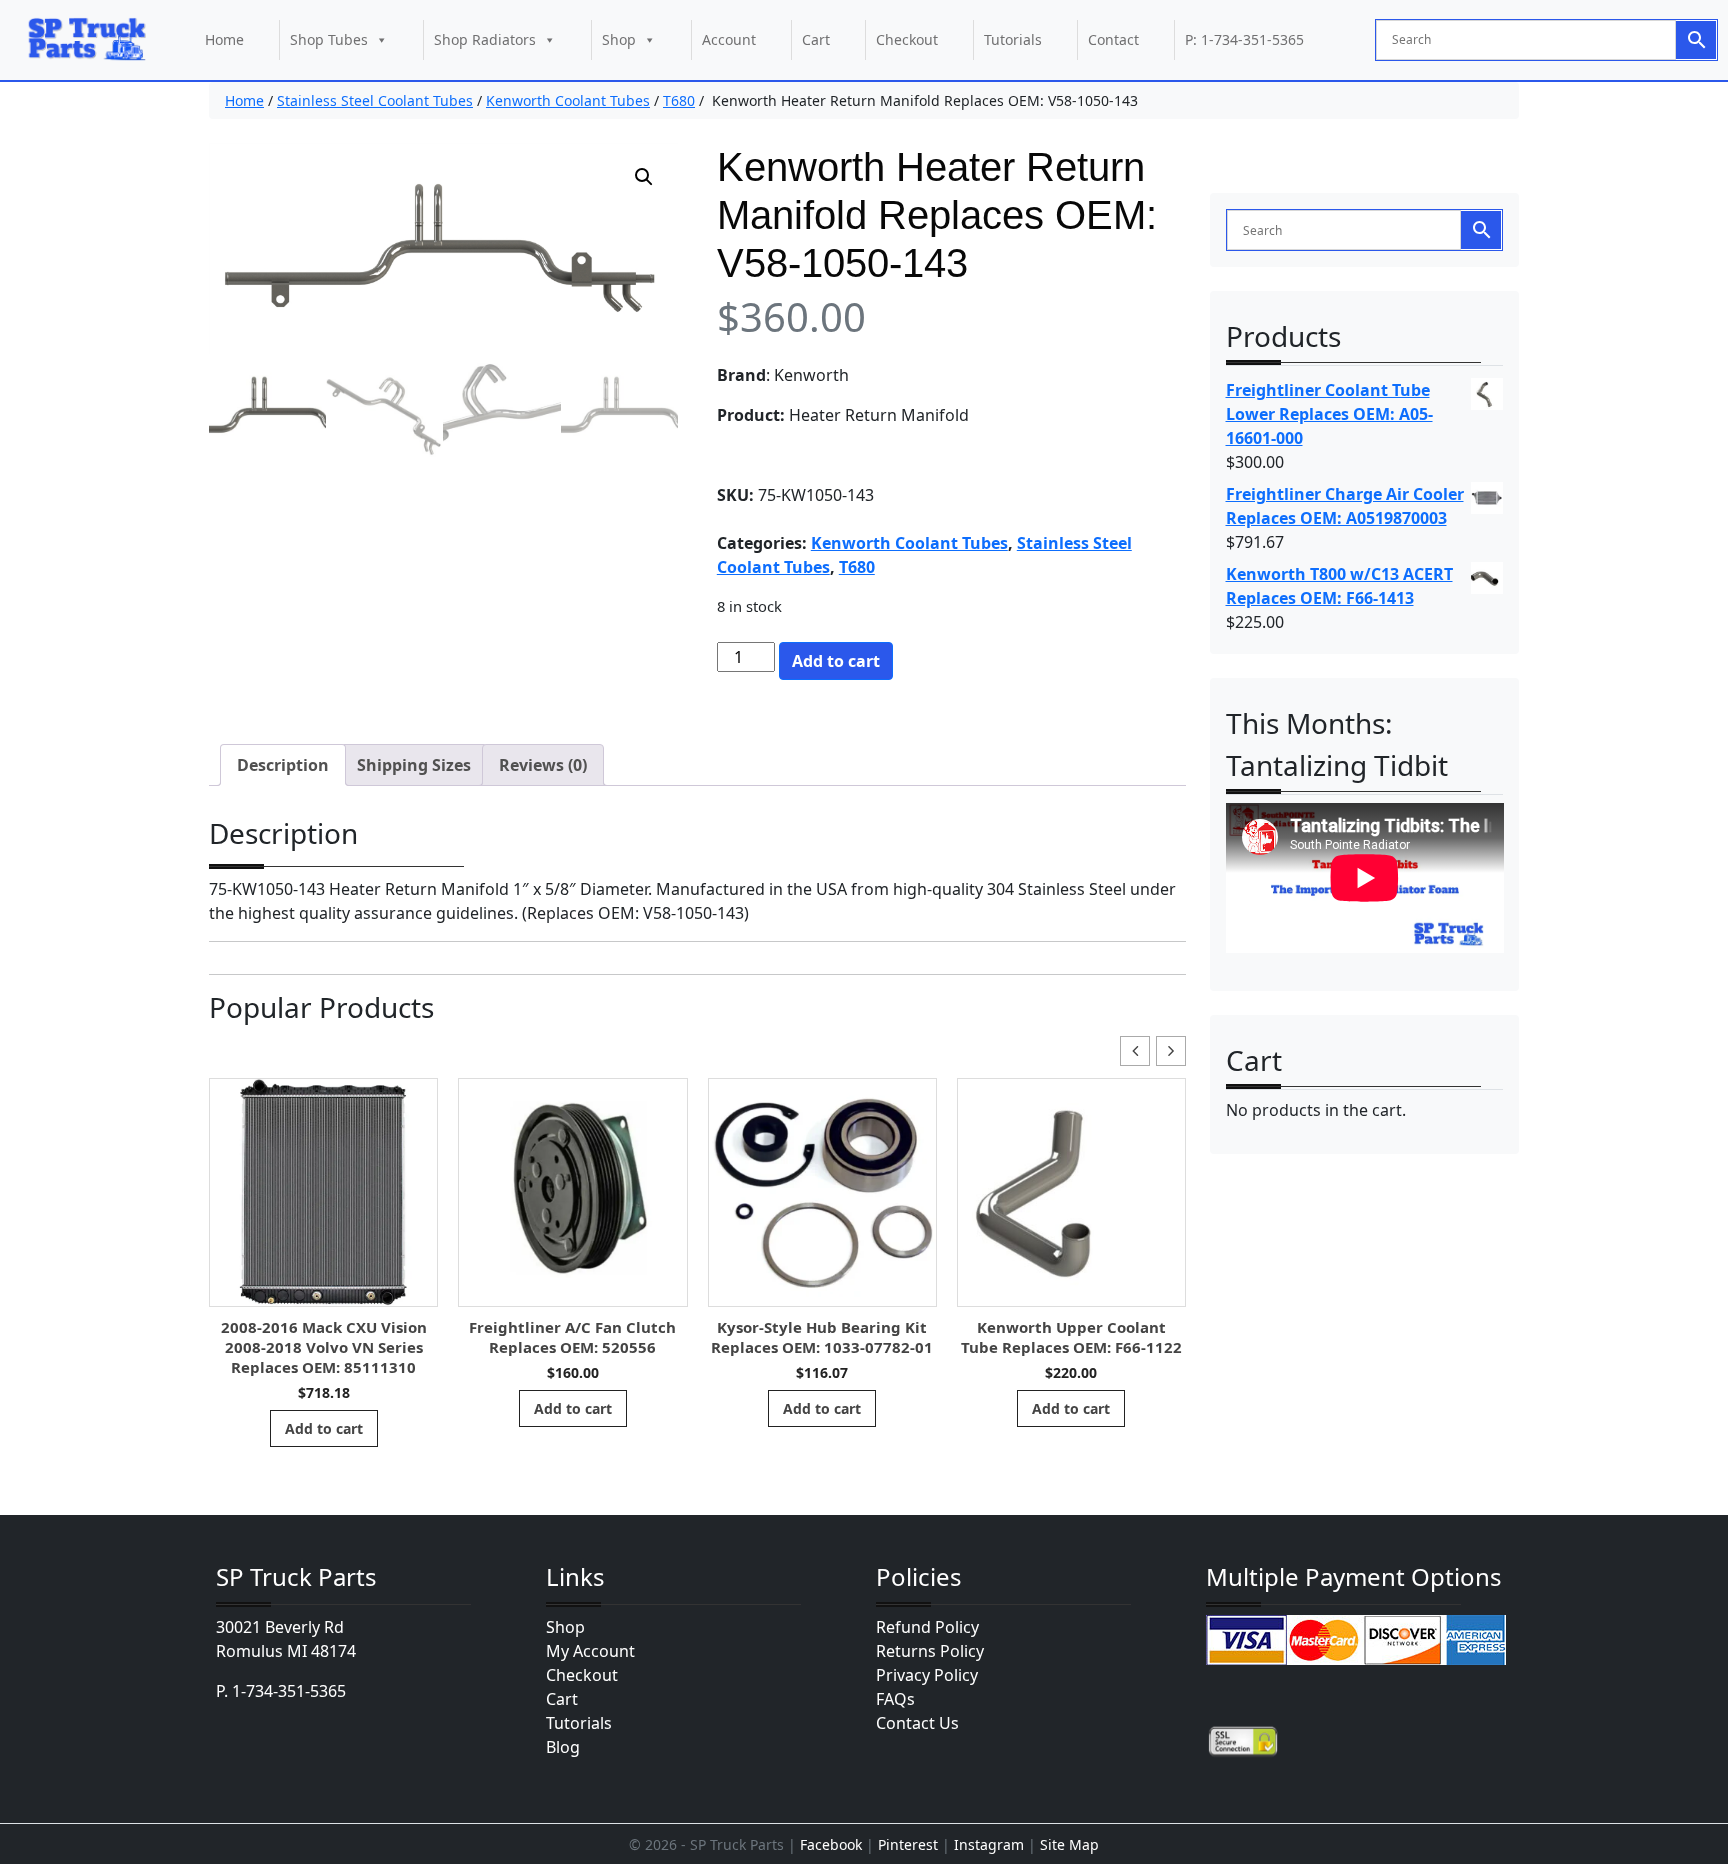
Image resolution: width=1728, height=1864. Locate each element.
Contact (1113, 39)
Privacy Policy (927, 1675)
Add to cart (836, 661)
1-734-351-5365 (289, 1691)
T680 (679, 100)
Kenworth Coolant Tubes (568, 100)
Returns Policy (930, 1651)
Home (224, 39)
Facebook (831, 1844)
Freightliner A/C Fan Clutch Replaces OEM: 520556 (572, 1337)
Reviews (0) (543, 765)
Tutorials (1013, 39)
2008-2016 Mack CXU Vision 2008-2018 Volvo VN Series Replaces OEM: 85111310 (324, 1347)
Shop (619, 39)
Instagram (989, 1844)
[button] (644, 177)
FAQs (895, 1699)
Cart (816, 39)
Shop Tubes (329, 39)
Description (283, 765)
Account (729, 39)
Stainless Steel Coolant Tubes (375, 100)
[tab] (283, 765)
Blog (563, 1747)
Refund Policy (927, 1627)
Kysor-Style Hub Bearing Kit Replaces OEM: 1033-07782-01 (822, 1337)
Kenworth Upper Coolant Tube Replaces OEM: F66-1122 (1071, 1337)
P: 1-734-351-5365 (1244, 39)
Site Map (1069, 1844)
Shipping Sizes (414, 765)
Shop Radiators (485, 39)
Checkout (907, 39)
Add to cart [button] (324, 1428)
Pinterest (908, 1844)
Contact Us (917, 1723)
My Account (590, 1651)
